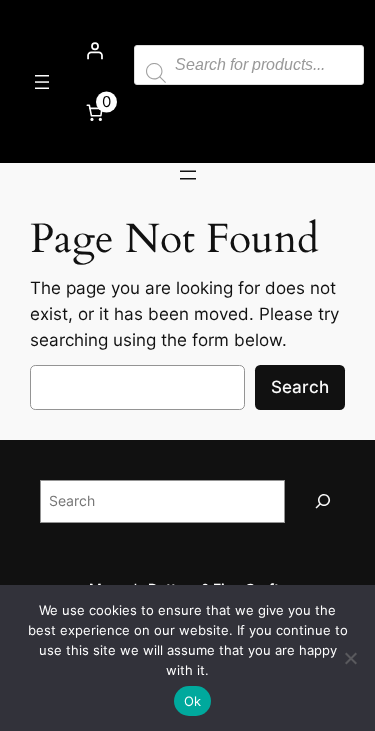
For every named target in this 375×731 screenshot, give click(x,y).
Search (300, 387)
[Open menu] (42, 82)
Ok (193, 701)
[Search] (323, 501)
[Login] (94, 51)
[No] (350, 658)
